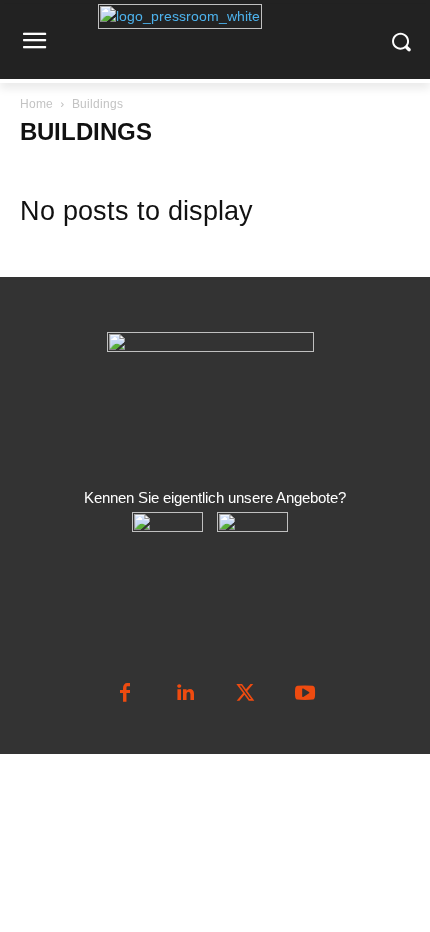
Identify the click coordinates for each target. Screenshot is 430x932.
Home (36, 104)
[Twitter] (245, 694)
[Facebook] (125, 694)
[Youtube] (305, 694)
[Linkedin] (185, 694)
